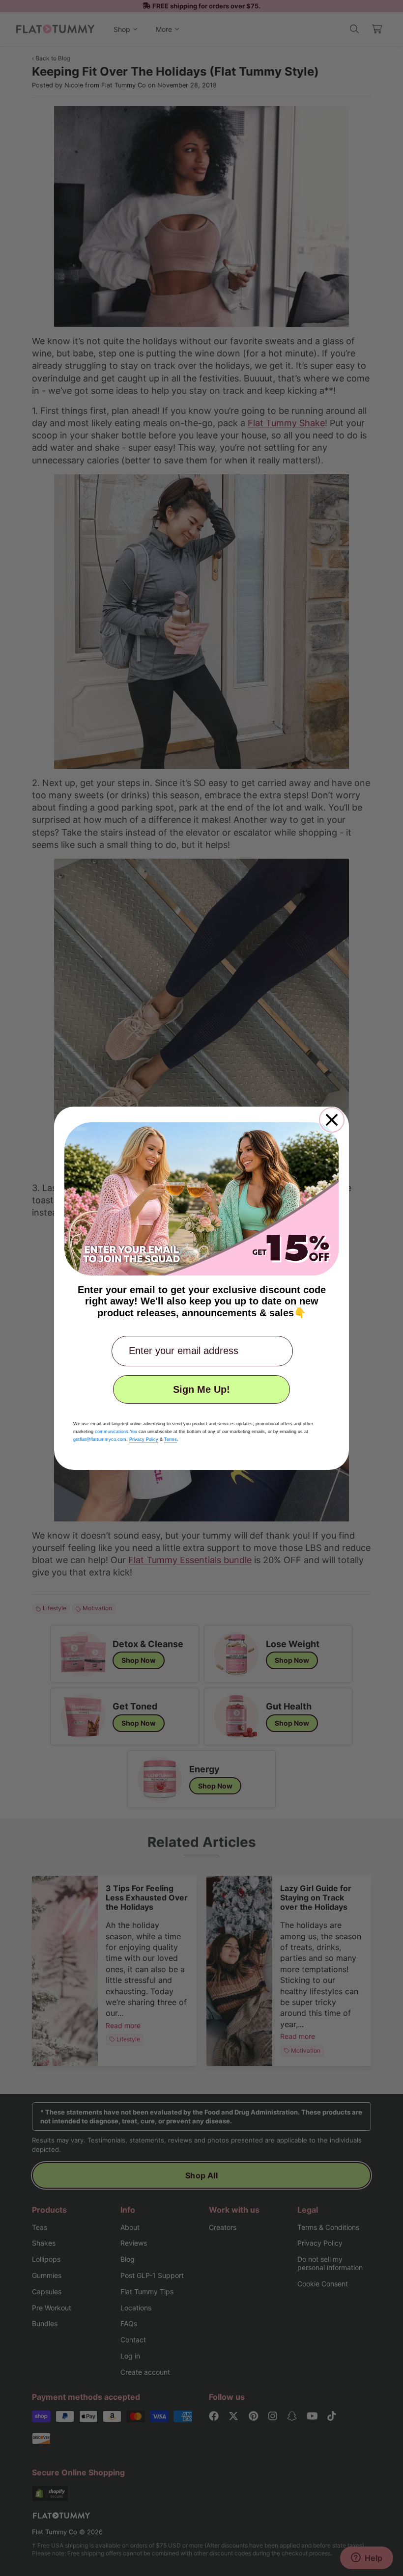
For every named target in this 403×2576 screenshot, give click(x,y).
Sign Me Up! (201, 1389)
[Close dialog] (332, 1120)
